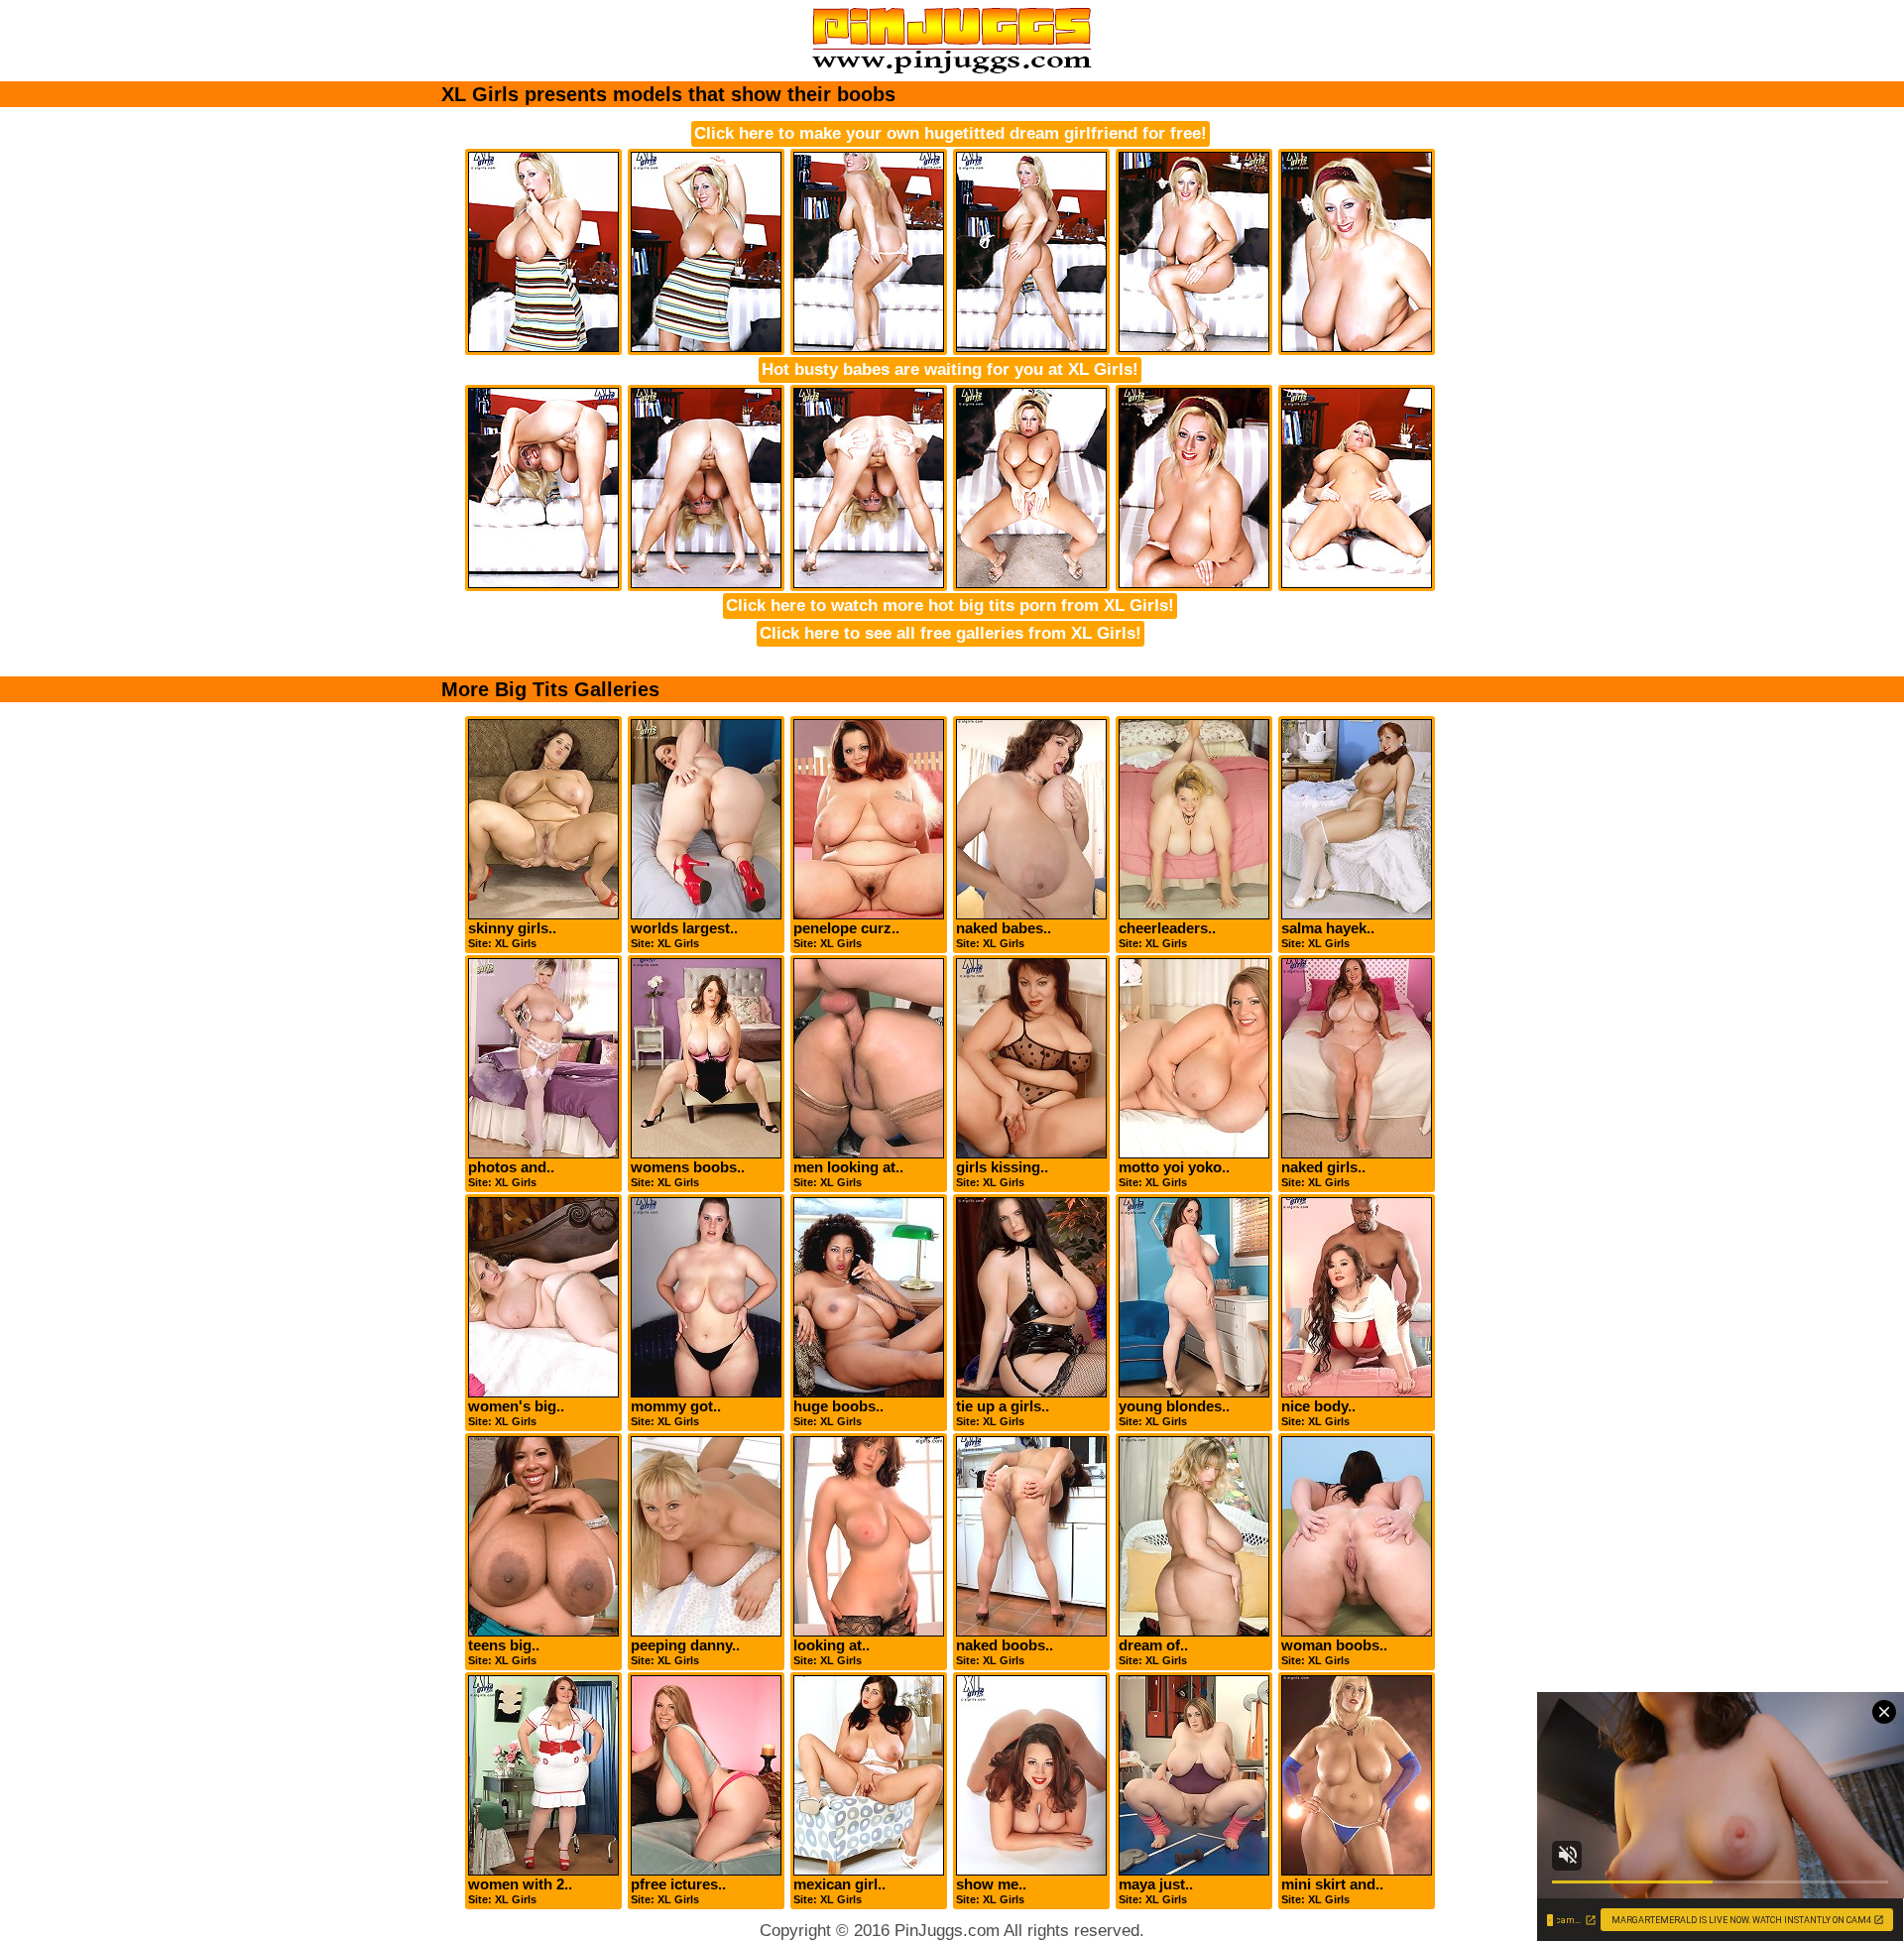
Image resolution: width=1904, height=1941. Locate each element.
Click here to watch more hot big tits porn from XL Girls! (950, 606)
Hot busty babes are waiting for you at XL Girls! (950, 369)
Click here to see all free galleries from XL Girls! (951, 633)
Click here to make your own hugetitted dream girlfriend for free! (951, 133)
